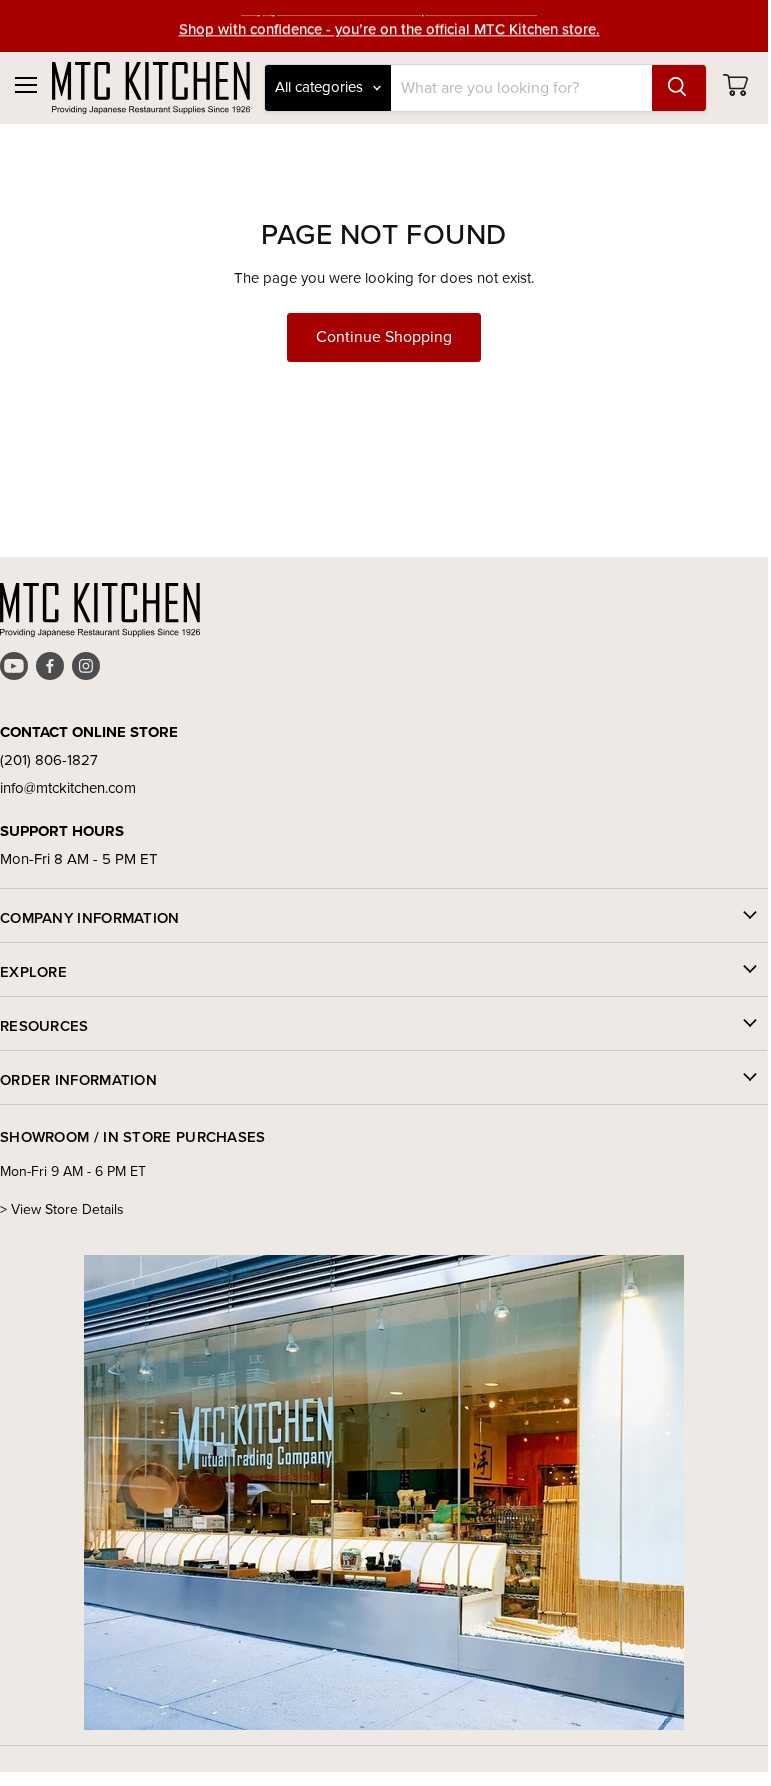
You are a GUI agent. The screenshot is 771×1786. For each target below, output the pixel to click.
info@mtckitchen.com (68, 788)
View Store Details (67, 1209)
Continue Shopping (384, 336)
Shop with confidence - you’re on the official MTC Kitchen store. (389, 26)
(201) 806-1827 (49, 760)
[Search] (679, 88)
